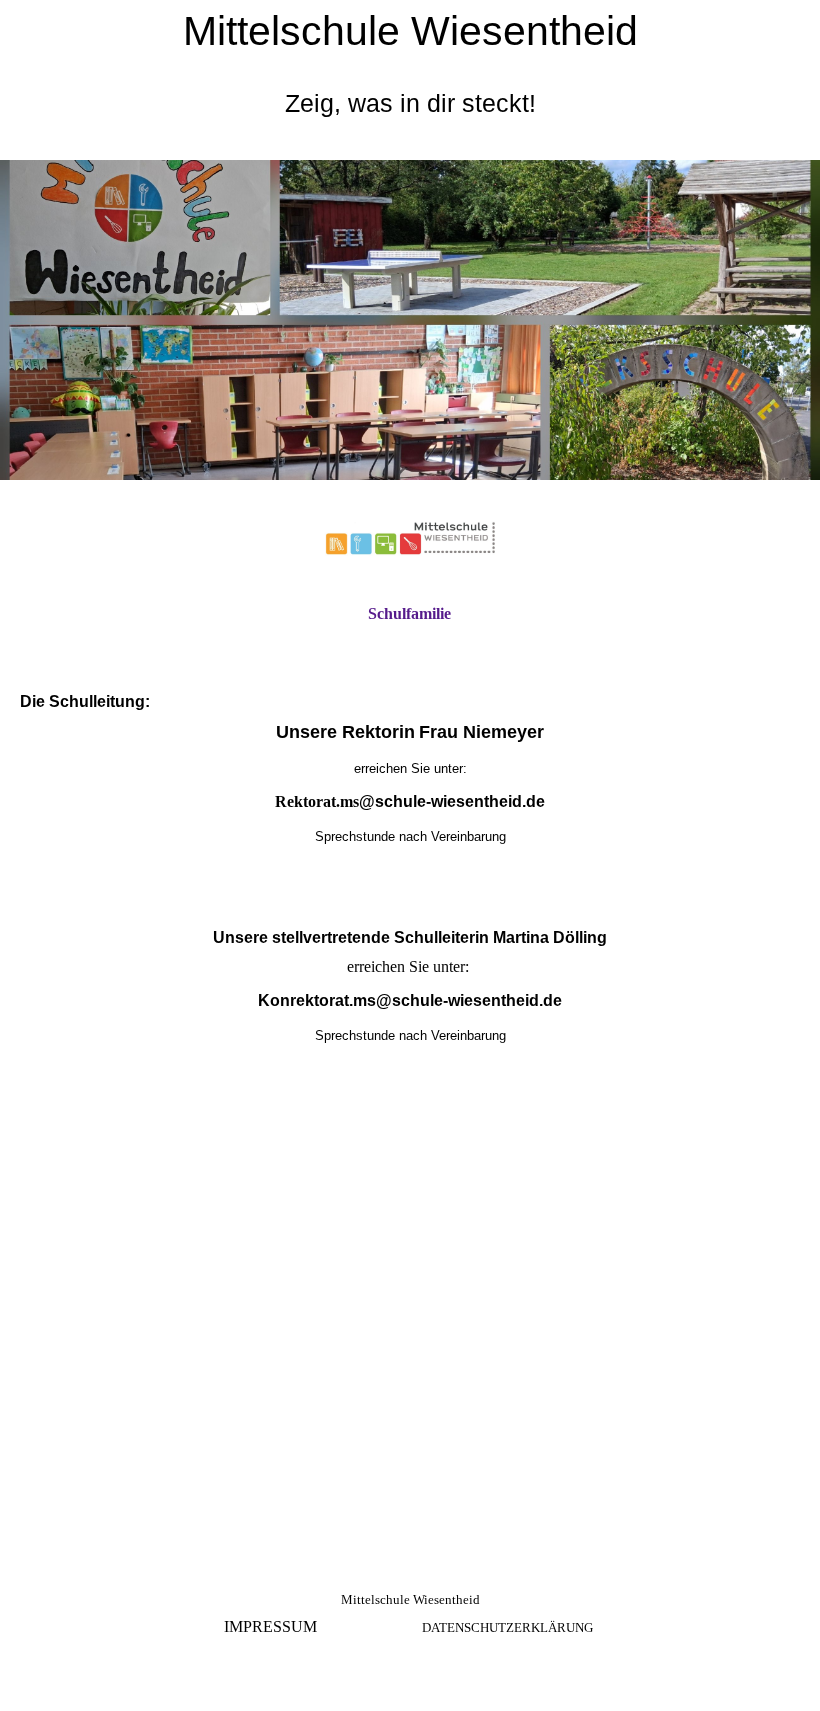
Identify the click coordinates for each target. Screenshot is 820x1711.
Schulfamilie (409, 613)
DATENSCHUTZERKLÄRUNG (507, 1627)
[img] (410, 320)
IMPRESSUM (270, 1626)
